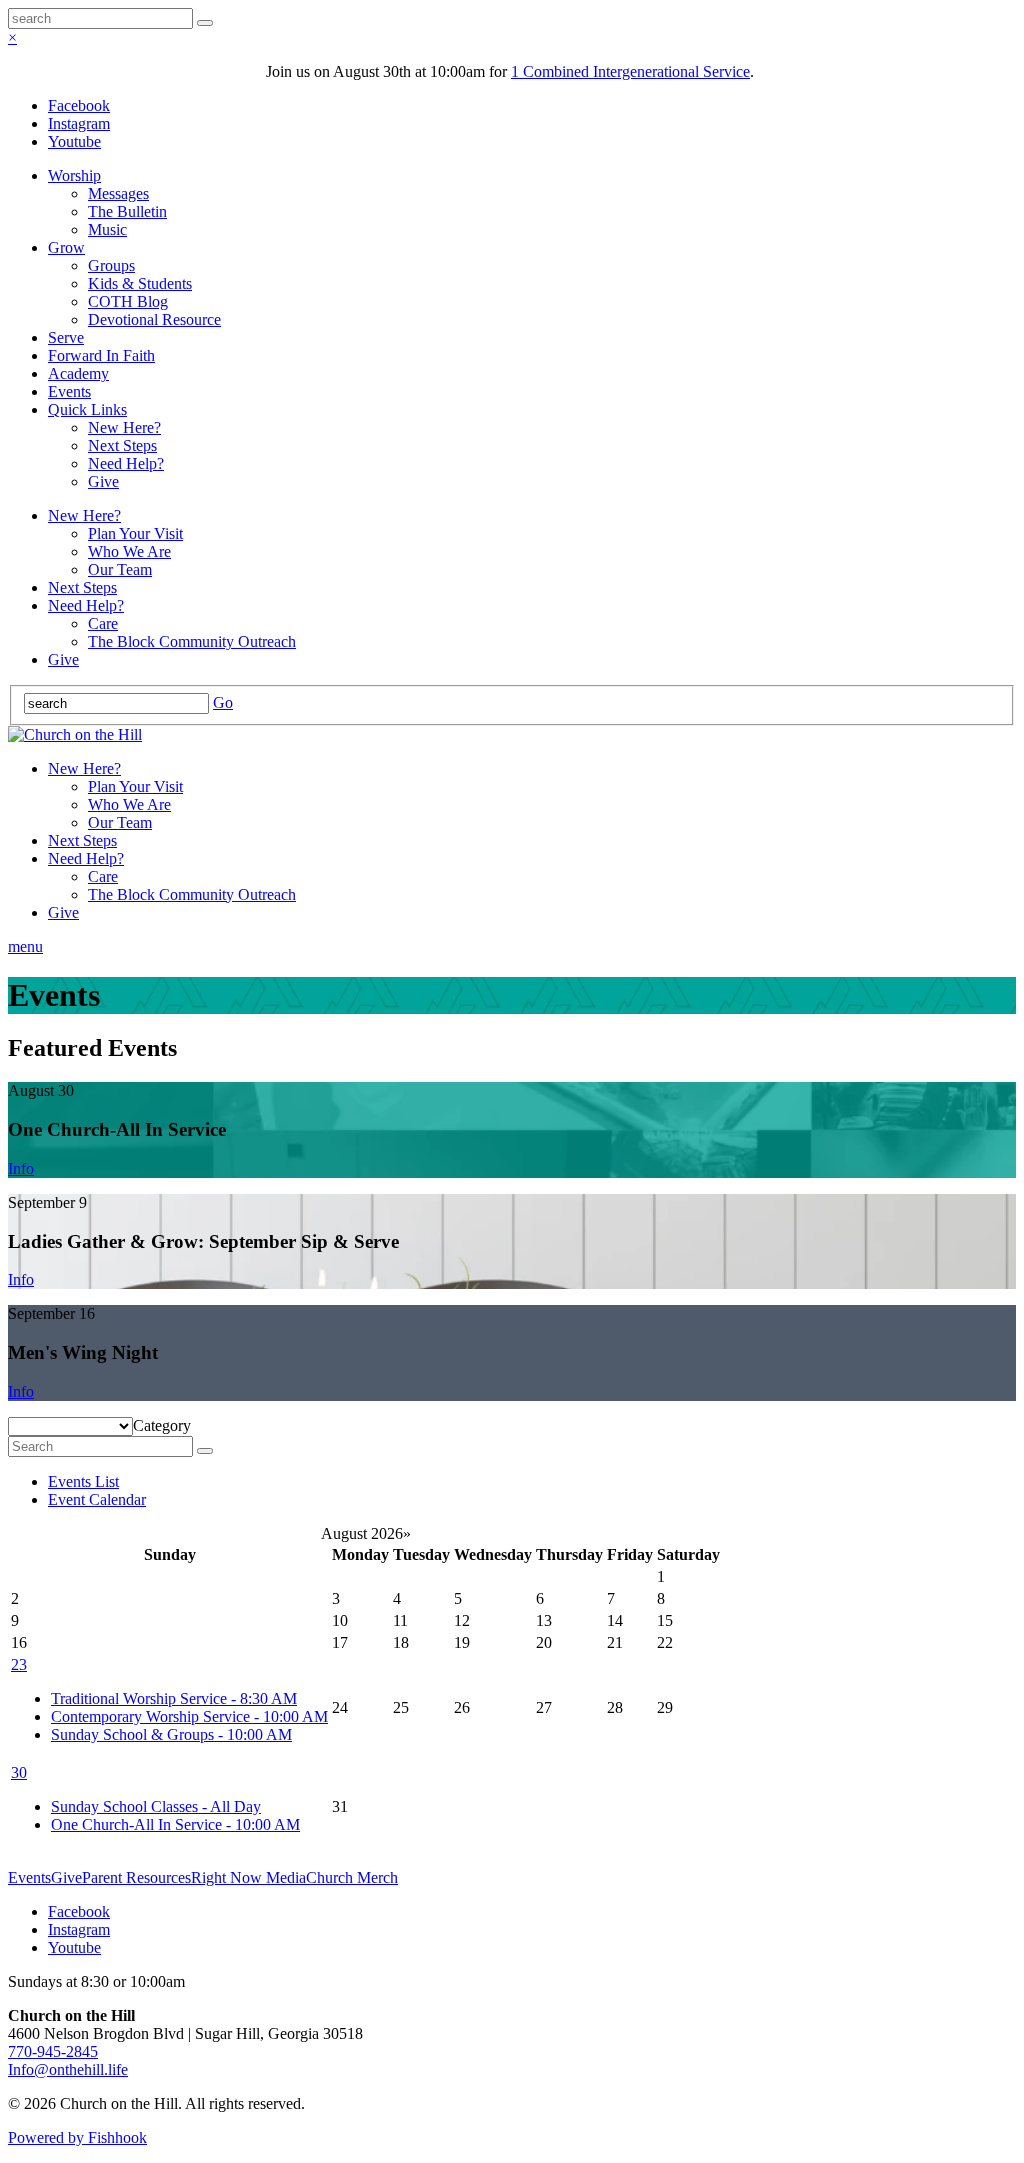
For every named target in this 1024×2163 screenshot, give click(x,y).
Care (103, 623)
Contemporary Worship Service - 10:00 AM (189, 1716)
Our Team (120, 569)
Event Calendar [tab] (97, 1499)
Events (69, 391)
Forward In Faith (101, 355)
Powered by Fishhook (77, 2137)
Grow (66, 247)
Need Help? (126, 463)
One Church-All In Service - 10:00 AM (175, 1824)
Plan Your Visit (135, 533)
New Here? (124, 427)
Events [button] (29, 1877)
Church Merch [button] (352, 1877)
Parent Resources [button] (136, 1877)
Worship (74, 175)
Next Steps (122, 445)
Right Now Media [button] (248, 1877)
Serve (66, 337)
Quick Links (87, 409)
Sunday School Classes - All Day (156, 1806)
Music (107, 229)
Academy (78, 373)
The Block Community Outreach (192, 641)
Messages (118, 193)
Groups (111, 265)
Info (21, 1168)
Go (223, 702)
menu (25, 946)
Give (103, 481)
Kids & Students (140, 283)
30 (19, 1772)
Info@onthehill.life (68, 2069)
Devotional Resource (154, 319)
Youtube (74, 141)
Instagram (79, 123)
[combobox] (162, 1425)
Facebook (79, 105)
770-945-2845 (53, 2051)
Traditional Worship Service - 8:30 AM (174, 1698)
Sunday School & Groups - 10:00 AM (171, 1734)
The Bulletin (127, 211)
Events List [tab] (83, 1481)
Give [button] (66, 1877)
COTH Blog (128, 301)
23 (19, 1664)
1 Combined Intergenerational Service (630, 71)
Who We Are (129, 551)
